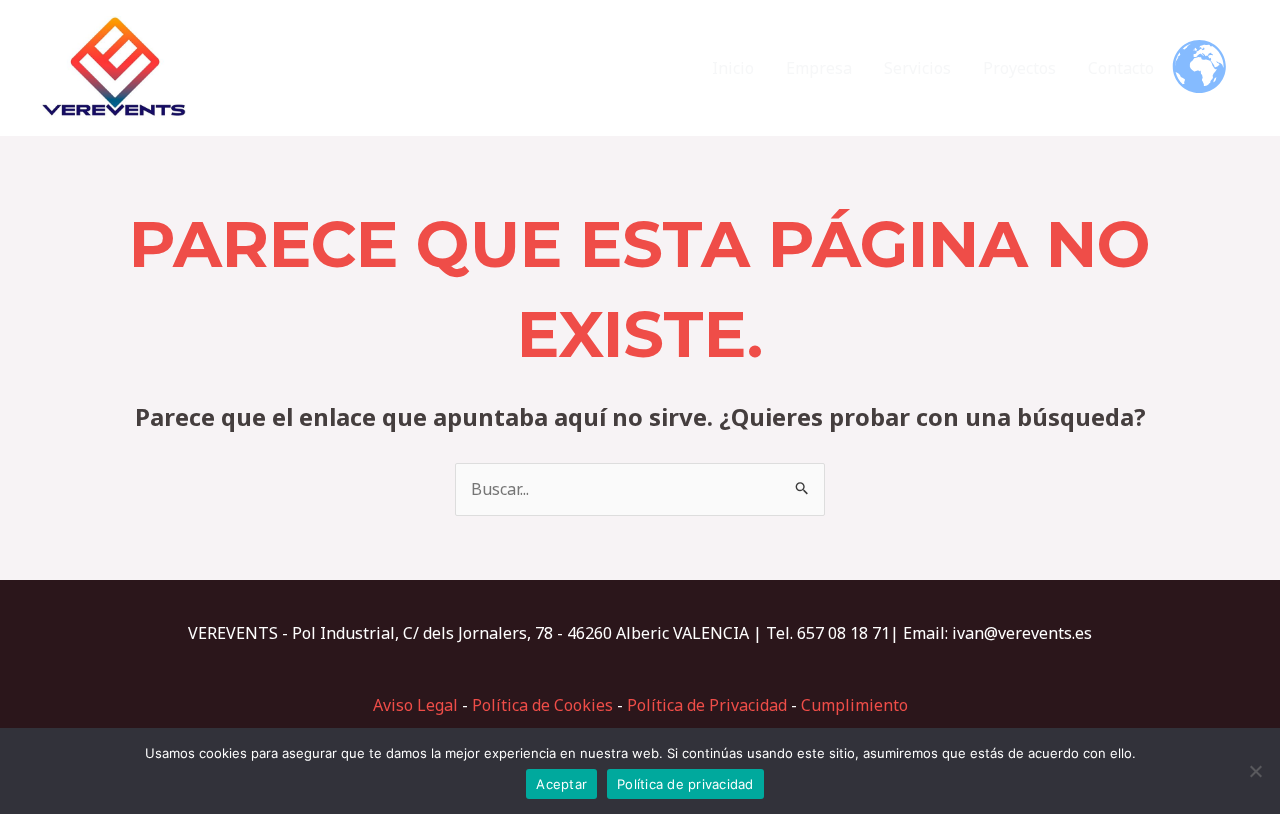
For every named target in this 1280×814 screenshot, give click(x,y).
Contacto (1121, 68)
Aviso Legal (415, 705)
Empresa (819, 68)
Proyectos (1019, 68)
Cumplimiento (854, 705)
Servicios (917, 68)
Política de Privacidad (707, 705)
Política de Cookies (542, 705)
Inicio (733, 68)
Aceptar (561, 784)
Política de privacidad (685, 784)
